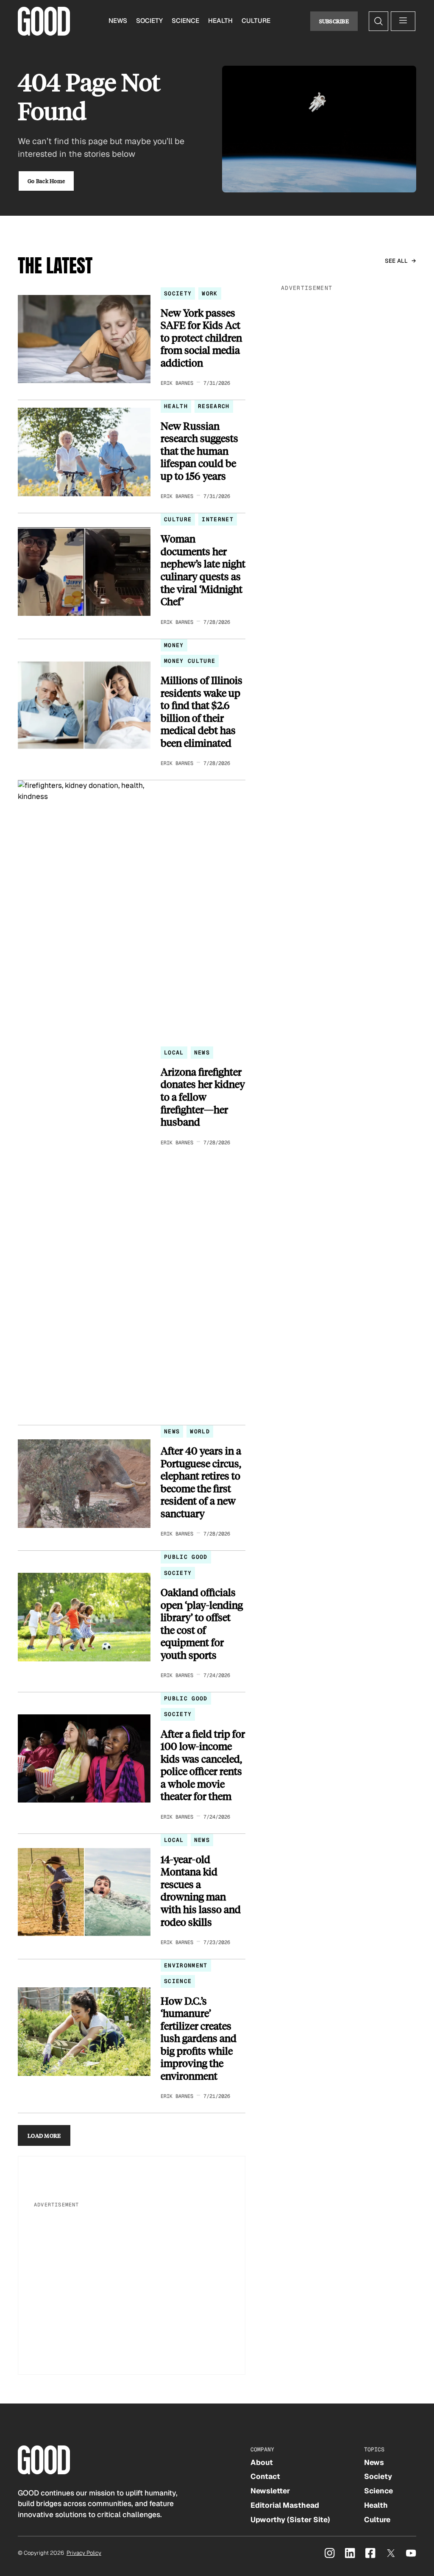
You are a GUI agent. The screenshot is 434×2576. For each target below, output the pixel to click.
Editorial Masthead (285, 2505)
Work (210, 293)
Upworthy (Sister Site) (290, 2520)
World (200, 1431)
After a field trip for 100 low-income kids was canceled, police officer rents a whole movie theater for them (203, 1765)
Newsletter (270, 2491)
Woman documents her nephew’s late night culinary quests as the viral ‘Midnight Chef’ (203, 570)
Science (185, 21)
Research (214, 406)
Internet (218, 519)
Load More (44, 2135)
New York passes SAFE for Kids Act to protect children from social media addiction (201, 338)
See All (396, 261)
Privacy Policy (84, 2553)
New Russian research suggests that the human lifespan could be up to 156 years (199, 451)
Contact (265, 2476)
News (118, 21)
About (262, 2462)
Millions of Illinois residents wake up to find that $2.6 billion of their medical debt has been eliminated (202, 711)
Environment (186, 1965)
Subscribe (334, 21)
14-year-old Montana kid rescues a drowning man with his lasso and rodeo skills (201, 1890)
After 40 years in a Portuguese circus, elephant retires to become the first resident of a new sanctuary (201, 1482)
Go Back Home (46, 181)
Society (149, 21)
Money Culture (190, 661)
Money (174, 645)
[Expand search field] (378, 21)
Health (220, 21)
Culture (256, 21)
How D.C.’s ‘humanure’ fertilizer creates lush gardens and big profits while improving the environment (199, 2038)
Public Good (186, 1557)
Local (174, 1053)
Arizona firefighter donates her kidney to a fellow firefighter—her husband (203, 1097)
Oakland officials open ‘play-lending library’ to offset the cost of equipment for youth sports (202, 1623)
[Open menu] (403, 21)
